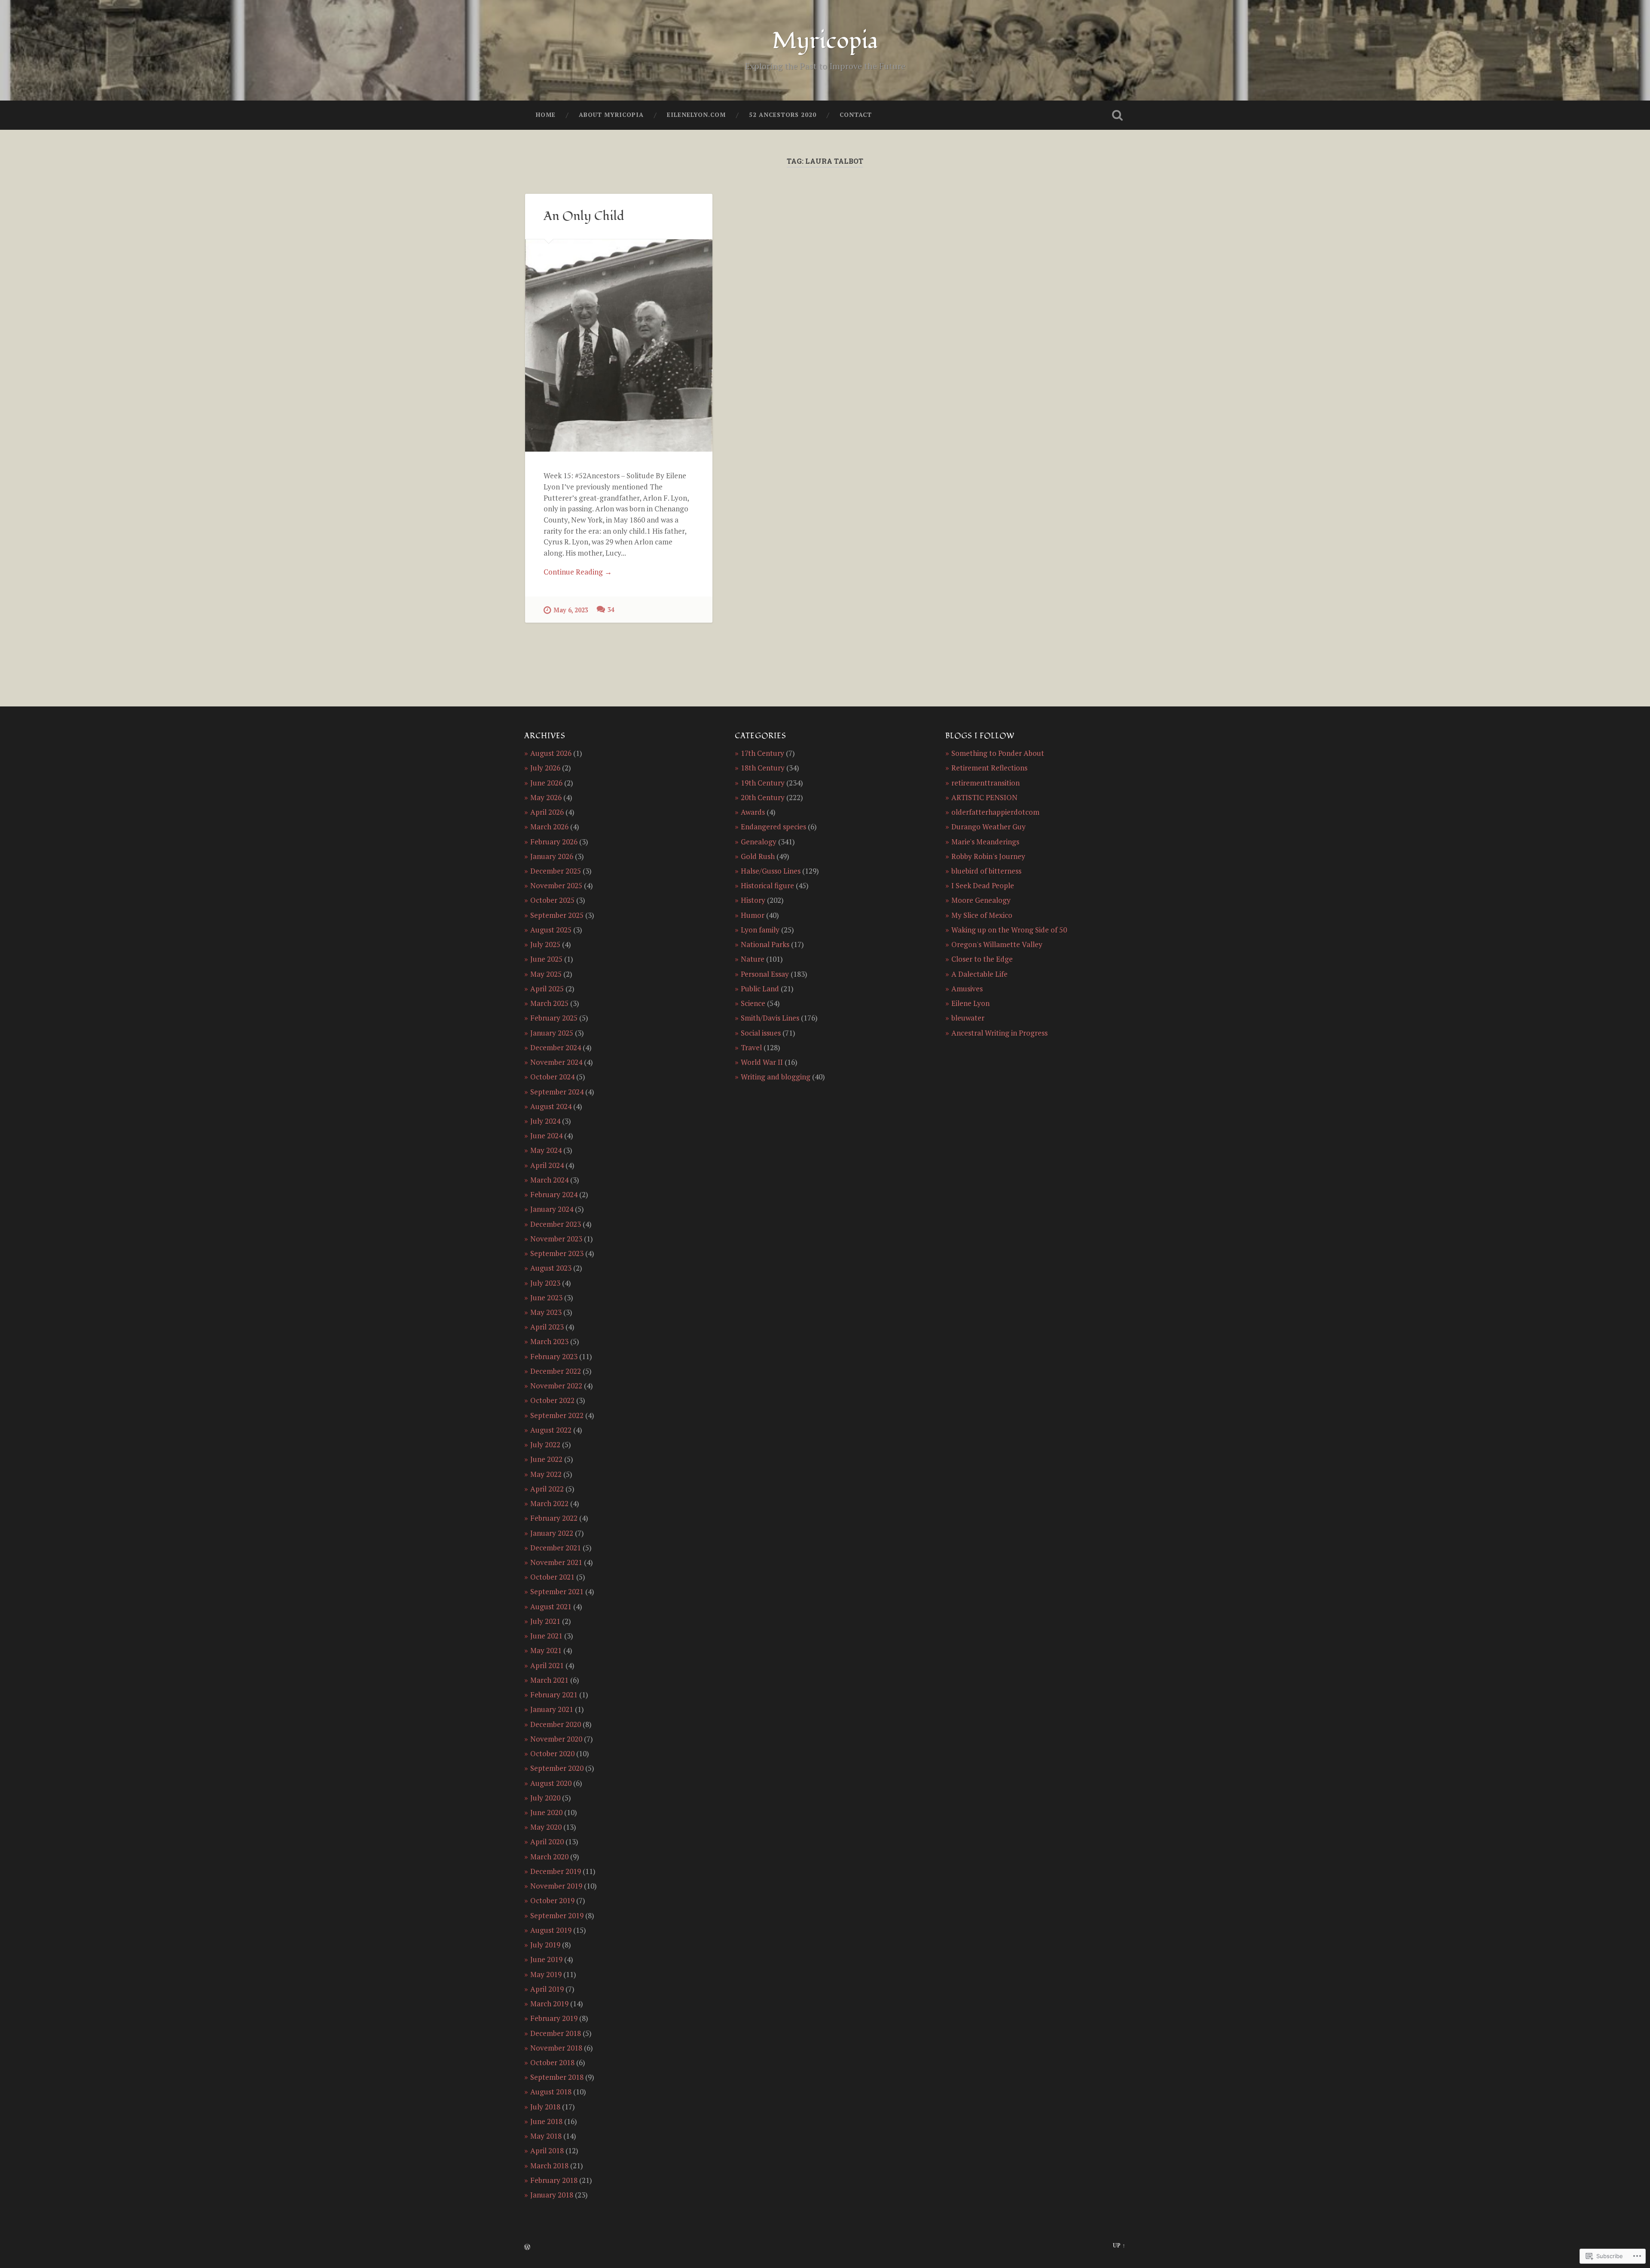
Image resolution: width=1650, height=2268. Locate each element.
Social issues (761, 1033)
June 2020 (546, 1812)
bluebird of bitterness (986, 871)
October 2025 (552, 900)
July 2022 (545, 1444)
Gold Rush (758, 856)
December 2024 (556, 1047)
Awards (753, 812)
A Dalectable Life (979, 974)
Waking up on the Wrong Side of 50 (1009, 930)
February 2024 (554, 1194)
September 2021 (557, 1591)
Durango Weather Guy (988, 827)
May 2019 (546, 1974)
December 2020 (556, 1724)
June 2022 (546, 1459)
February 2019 (554, 2018)
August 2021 (551, 1606)
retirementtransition (985, 783)
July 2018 (545, 2107)
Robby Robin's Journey (988, 856)
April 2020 (547, 1842)
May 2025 (546, 974)
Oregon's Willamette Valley (997, 944)
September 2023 (557, 1253)
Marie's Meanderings (985, 842)
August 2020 (551, 1783)
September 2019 (557, 1915)
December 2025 (556, 871)
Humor (753, 915)
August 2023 (551, 1268)
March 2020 (549, 1857)
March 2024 (549, 1180)
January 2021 (552, 1709)
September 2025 (557, 915)
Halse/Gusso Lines (771, 871)
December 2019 (556, 1871)
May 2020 (546, 1827)
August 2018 (551, 2092)
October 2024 (552, 1077)
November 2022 (556, 1386)
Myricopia (825, 41)
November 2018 (556, 2048)
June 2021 (546, 1636)
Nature (753, 959)
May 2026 (546, 797)
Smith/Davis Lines (770, 1018)
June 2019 (546, 1959)
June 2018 (546, 2121)
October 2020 (552, 1753)
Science (753, 1003)
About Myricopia (611, 115)
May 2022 (546, 1474)
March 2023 (549, 1341)
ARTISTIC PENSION (984, 797)
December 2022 (556, 1371)
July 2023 (545, 1283)
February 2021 (554, 1695)
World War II (762, 1062)
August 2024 (551, 1106)
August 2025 (551, 930)
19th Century (763, 783)
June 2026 (546, 783)
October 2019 (552, 1900)
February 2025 (554, 1018)
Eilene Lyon (970, 1003)
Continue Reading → (578, 572)
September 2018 (557, 2077)
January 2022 (552, 1533)
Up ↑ (1119, 2245)
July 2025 (545, 944)
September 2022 (557, 1415)
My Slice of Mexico (982, 915)
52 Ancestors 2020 (783, 115)
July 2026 (545, 768)
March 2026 (549, 827)
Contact (856, 115)
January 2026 (552, 856)
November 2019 (556, 1886)
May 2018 (546, 2136)
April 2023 (547, 1327)
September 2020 (557, 1768)
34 (611, 610)
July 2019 (545, 1945)
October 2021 (552, 1577)
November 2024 (556, 1062)
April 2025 (547, 989)
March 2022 (549, 1503)
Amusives (967, 989)
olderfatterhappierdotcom (995, 812)
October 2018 (552, 2062)
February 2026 (554, 842)
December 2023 (556, 1224)
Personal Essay (765, 974)
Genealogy (759, 842)
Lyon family (760, 930)
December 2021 (556, 1548)
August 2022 (551, 1430)
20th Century (763, 797)
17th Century (762, 753)
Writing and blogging (776, 1077)
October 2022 (552, 1400)
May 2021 (546, 1650)
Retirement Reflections (989, 768)
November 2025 (556, 885)
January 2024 (552, 1209)
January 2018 (552, 2195)
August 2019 (551, 1930)
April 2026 (547, 812)
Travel (751, 1047)
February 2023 (554, 1356)
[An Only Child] (619, 345)
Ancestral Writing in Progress (999, 1033)
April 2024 (547, 1165)
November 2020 (556, 1739)
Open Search (1117, 115)
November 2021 (556, 1562)
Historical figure (767, 885)
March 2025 (549, 1003)
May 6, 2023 (571, 610)
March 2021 (549, 1680)
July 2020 (545, 1798)
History (753, 900)
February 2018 (554, 2180)
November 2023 (556, 1239)
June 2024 (546, 1136)
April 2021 (547, 1665)
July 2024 (545, 1121)
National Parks (765, 944)
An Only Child (584, 216)
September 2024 (557, 1092)
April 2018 (547, 2150)
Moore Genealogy (981, 900)
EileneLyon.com (696, 115)
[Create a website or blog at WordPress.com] (527, 2248)
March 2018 (549, 2166)
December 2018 (556, 2033)
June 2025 (546, 959)
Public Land (760, 989)
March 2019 (549, 2004)
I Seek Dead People (983, 885)
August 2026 (551, 753)
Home (546, 115)
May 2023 (546, 1312)
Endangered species (773, 827)
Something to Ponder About (998, 753)
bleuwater (968, 1018)
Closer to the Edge (982, 959)
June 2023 (546, 1298)
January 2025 (552, 1033)
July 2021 (545, 1621)
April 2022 (547, 1489)
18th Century (763, 768)
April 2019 (547, 1989)
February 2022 (554, 1518)
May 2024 (546, 1150)
